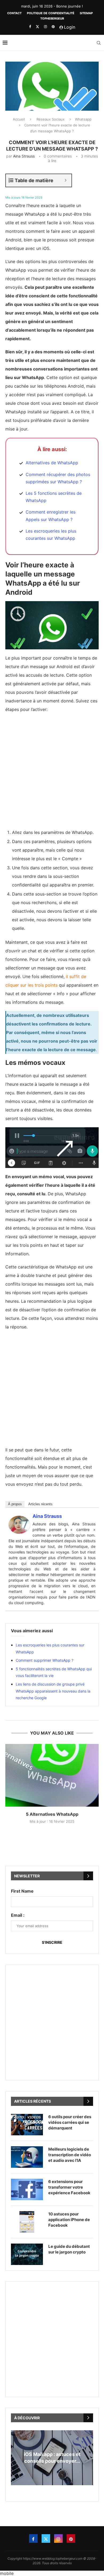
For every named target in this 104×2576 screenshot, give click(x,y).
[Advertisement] (52, 770)
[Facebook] (30, 27)
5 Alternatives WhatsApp (52, 1814)
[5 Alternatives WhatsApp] (52, 1775)
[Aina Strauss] (19, 1520)
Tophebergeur (52, 18)
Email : (18, 1915)
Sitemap (86, 13)
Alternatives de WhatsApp (52, 463)
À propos (15, 1504)
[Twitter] (37, 27)
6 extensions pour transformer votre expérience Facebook (69, 2187)
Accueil (19, 119)
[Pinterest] (53, 27)
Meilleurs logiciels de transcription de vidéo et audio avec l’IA (70, 2155)
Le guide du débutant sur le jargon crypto (69, 2249)
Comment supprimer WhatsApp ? (45, 1660)
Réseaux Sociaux (51, 119)
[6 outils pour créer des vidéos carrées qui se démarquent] (27, 2125)
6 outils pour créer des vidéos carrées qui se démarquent (70, 2122)
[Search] (99, 43)
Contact (14, 13)
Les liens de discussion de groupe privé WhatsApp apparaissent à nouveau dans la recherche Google (53, 1691)
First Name (22, 1891)
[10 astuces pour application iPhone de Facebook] (27, 2222)
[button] (52, 2488)
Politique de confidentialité (51, 13)
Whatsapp (83, 119)
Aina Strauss (24, 156)
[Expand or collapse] (65, 180)
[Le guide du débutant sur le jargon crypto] (27, 2254)
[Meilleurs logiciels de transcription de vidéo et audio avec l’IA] (27, 2157)
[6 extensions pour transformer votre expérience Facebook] (27, 2189)
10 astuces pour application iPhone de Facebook (69, 2220)
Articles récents (40, 1504)
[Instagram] (45, 27)
